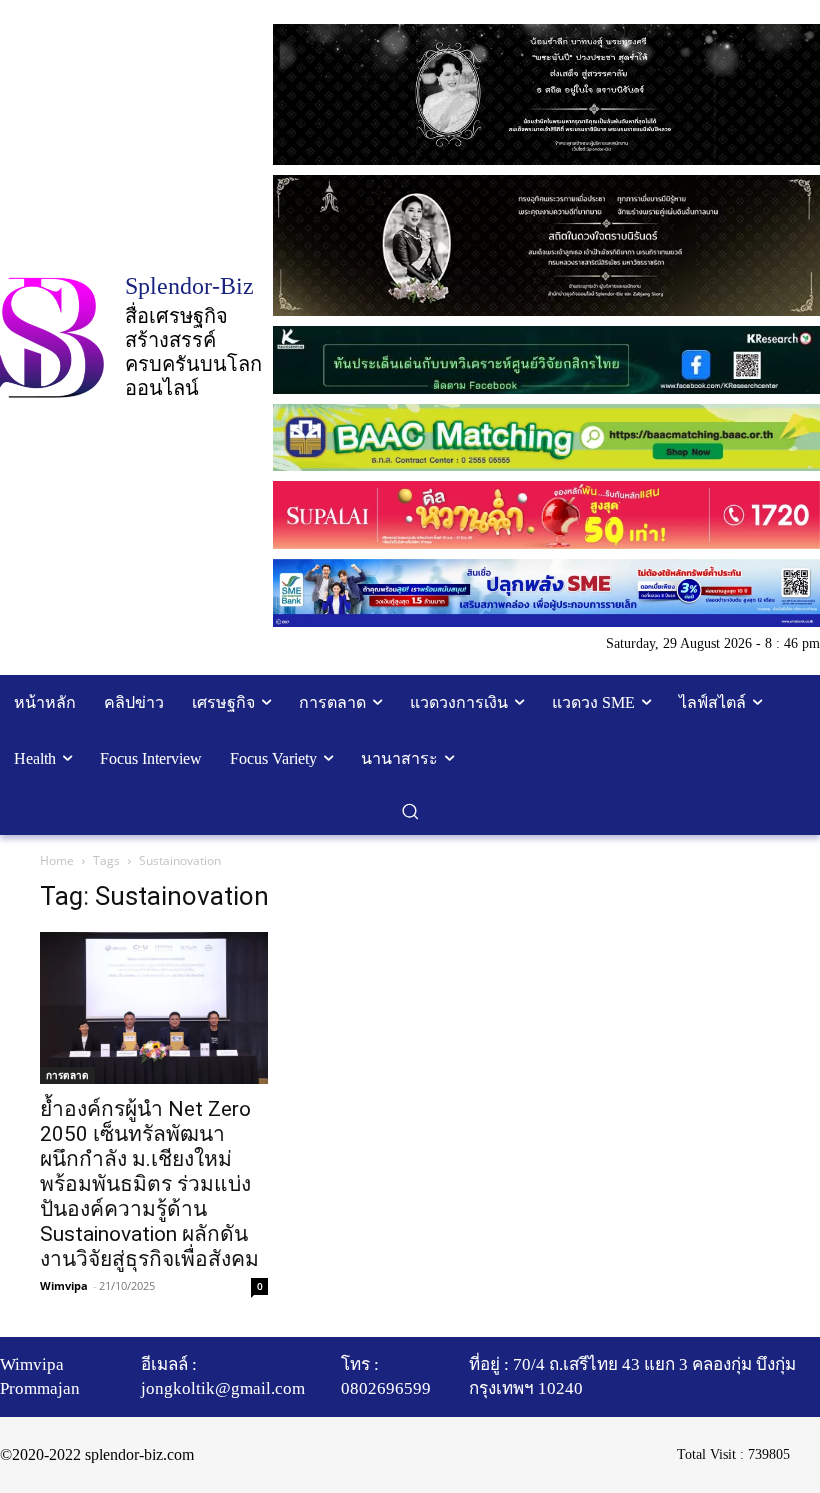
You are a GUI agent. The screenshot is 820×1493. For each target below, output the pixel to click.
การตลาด (67, 1075)
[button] (410, 811)
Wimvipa (64, 1285)
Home (57, 860)
